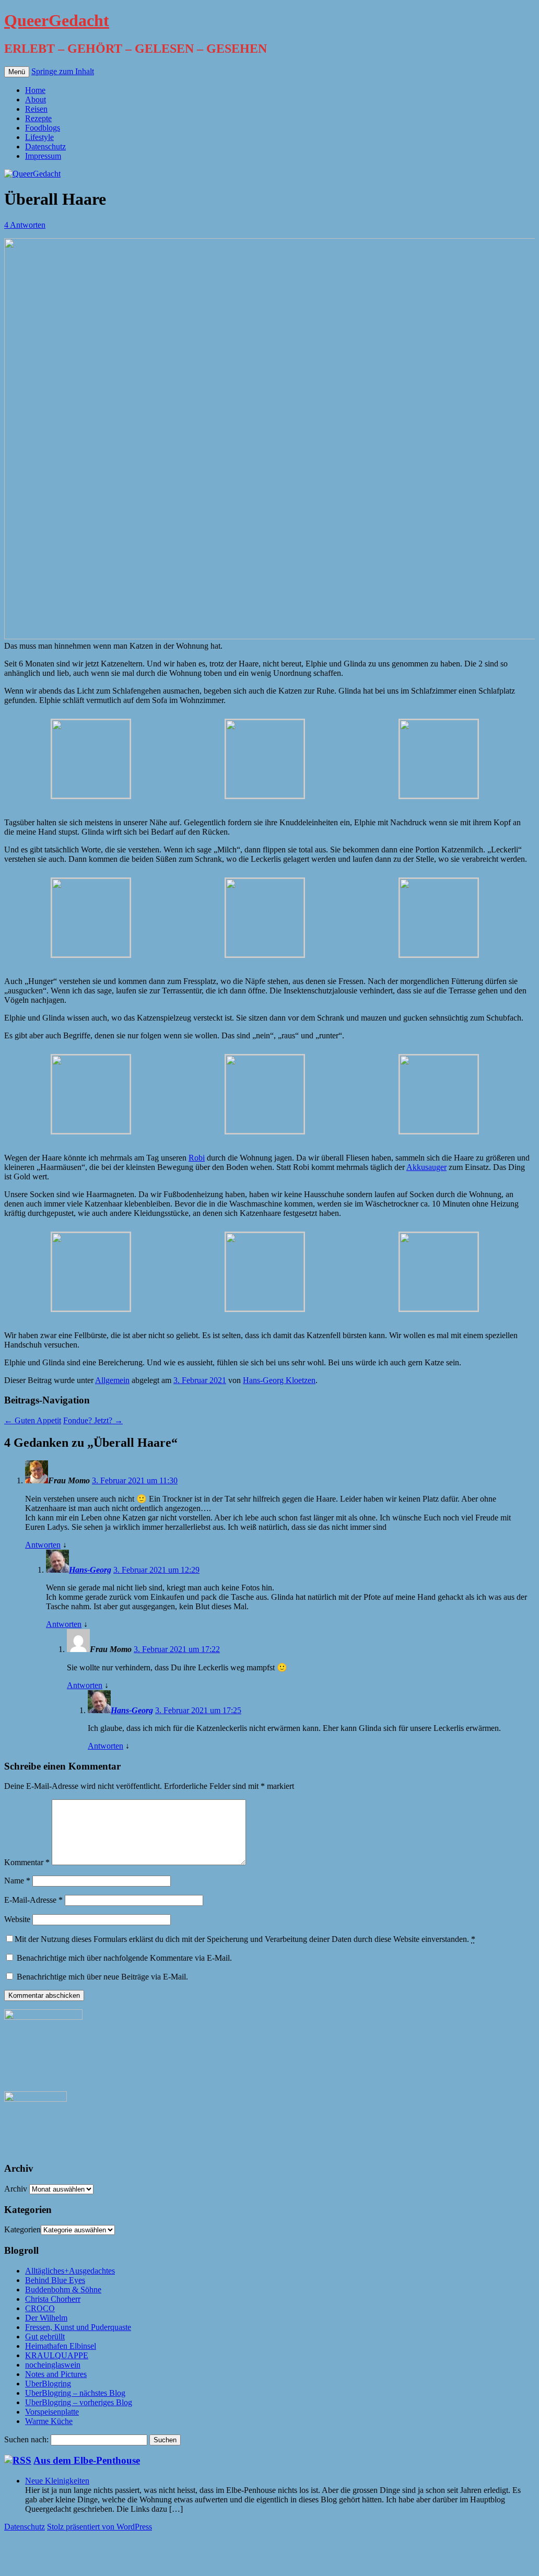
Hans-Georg (90, 1570)
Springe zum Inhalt (63, 71)
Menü (17, 72)
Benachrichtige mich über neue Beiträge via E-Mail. (102, 1977)
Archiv (16, 2189)
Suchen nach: (26, 2439)
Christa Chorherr (53, 2299)
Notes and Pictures (56, 2374)
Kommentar (27, 1862)
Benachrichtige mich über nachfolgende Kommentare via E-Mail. (124, 1958)
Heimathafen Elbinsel (61, 2346)
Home (35, 90)
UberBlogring (48, 2384)
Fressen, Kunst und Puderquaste (78, 2327)
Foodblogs (43, 128)
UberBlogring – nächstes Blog (75, 2393)
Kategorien (22, 2229)
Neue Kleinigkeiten (57, 2481)
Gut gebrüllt (45, 2337)
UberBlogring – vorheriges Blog (79, 2402)
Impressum (43, 156)
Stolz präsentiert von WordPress (99, 2527)
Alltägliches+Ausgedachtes (70, 2271)
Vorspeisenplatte (52, 2412)
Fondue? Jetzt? (93, 1420)
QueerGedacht (57, 20)
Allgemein (112, 1380)
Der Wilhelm (46, 2318)
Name (17, 1881)
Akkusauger (426, 1167)
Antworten (43, 1545)
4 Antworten (25, 225)
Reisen (36, 109)
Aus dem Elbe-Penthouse (87, 2460)
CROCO (40, 2308)
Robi (197, 1158)
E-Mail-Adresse (33, 1900)
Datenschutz (45, 147)
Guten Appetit (33, 1420)
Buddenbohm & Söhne (63, 2290)
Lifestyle (39, 137)
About (36, 99)
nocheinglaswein (53, 2365)
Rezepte (38, 118)
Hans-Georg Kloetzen (279, 1380)
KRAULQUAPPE (57, 2355)
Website (17, 1919)
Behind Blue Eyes (55, 2280)
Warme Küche (49, 2421)
